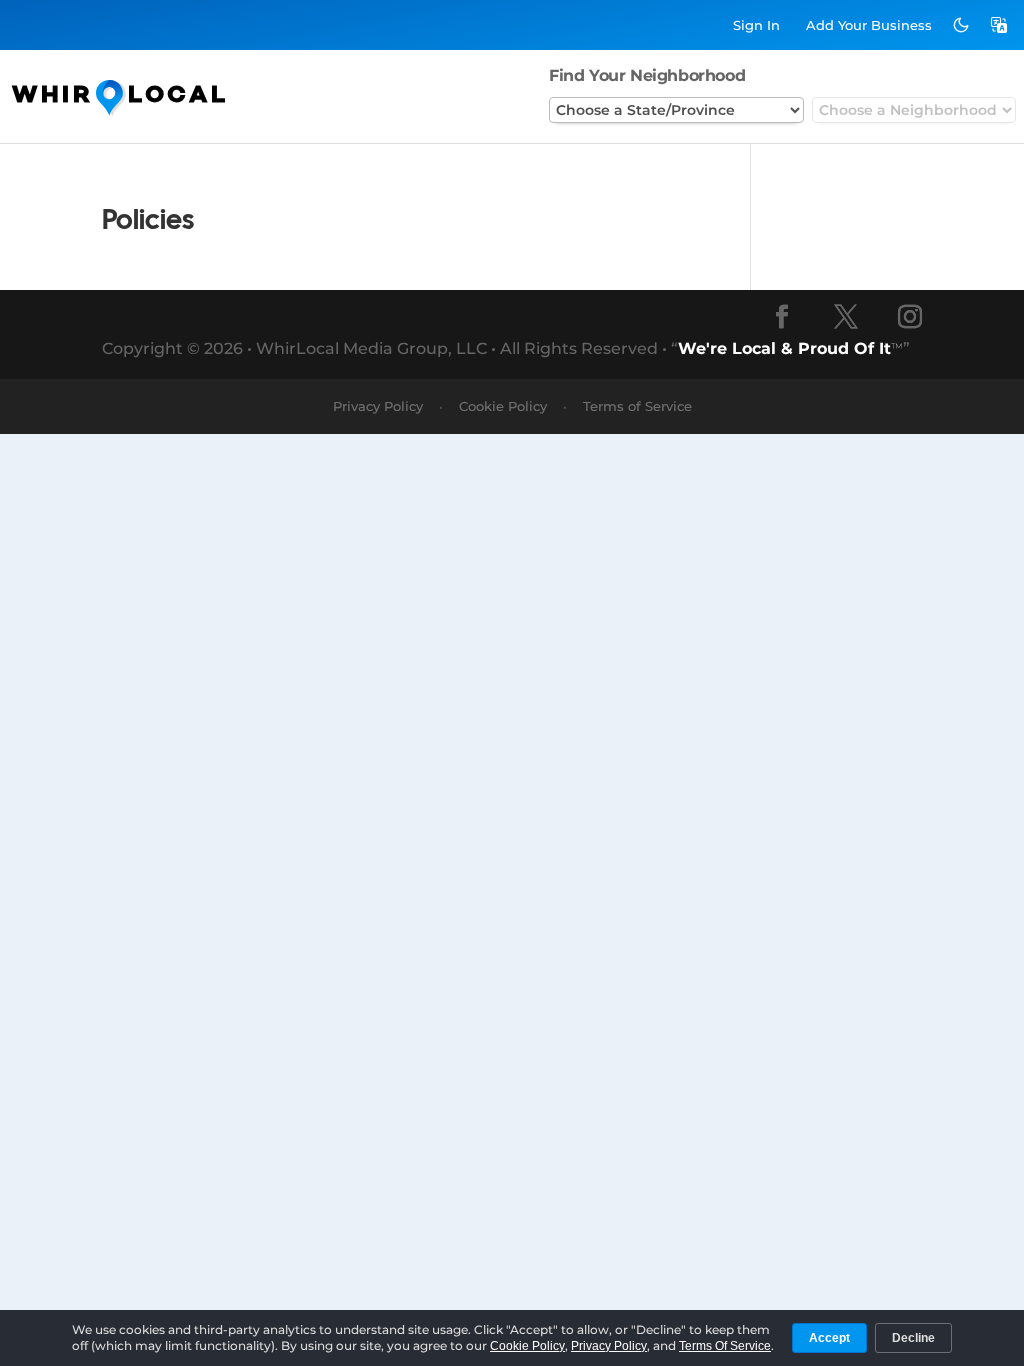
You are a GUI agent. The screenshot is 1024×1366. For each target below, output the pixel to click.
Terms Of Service (725, 1346)
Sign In (756, 25)
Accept (829, 1338)
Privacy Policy (378, 406)
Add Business (869, 25)
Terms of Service (637, 406)
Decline (913, 1338)
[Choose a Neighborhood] (914, 110)
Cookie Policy (503, 406)
